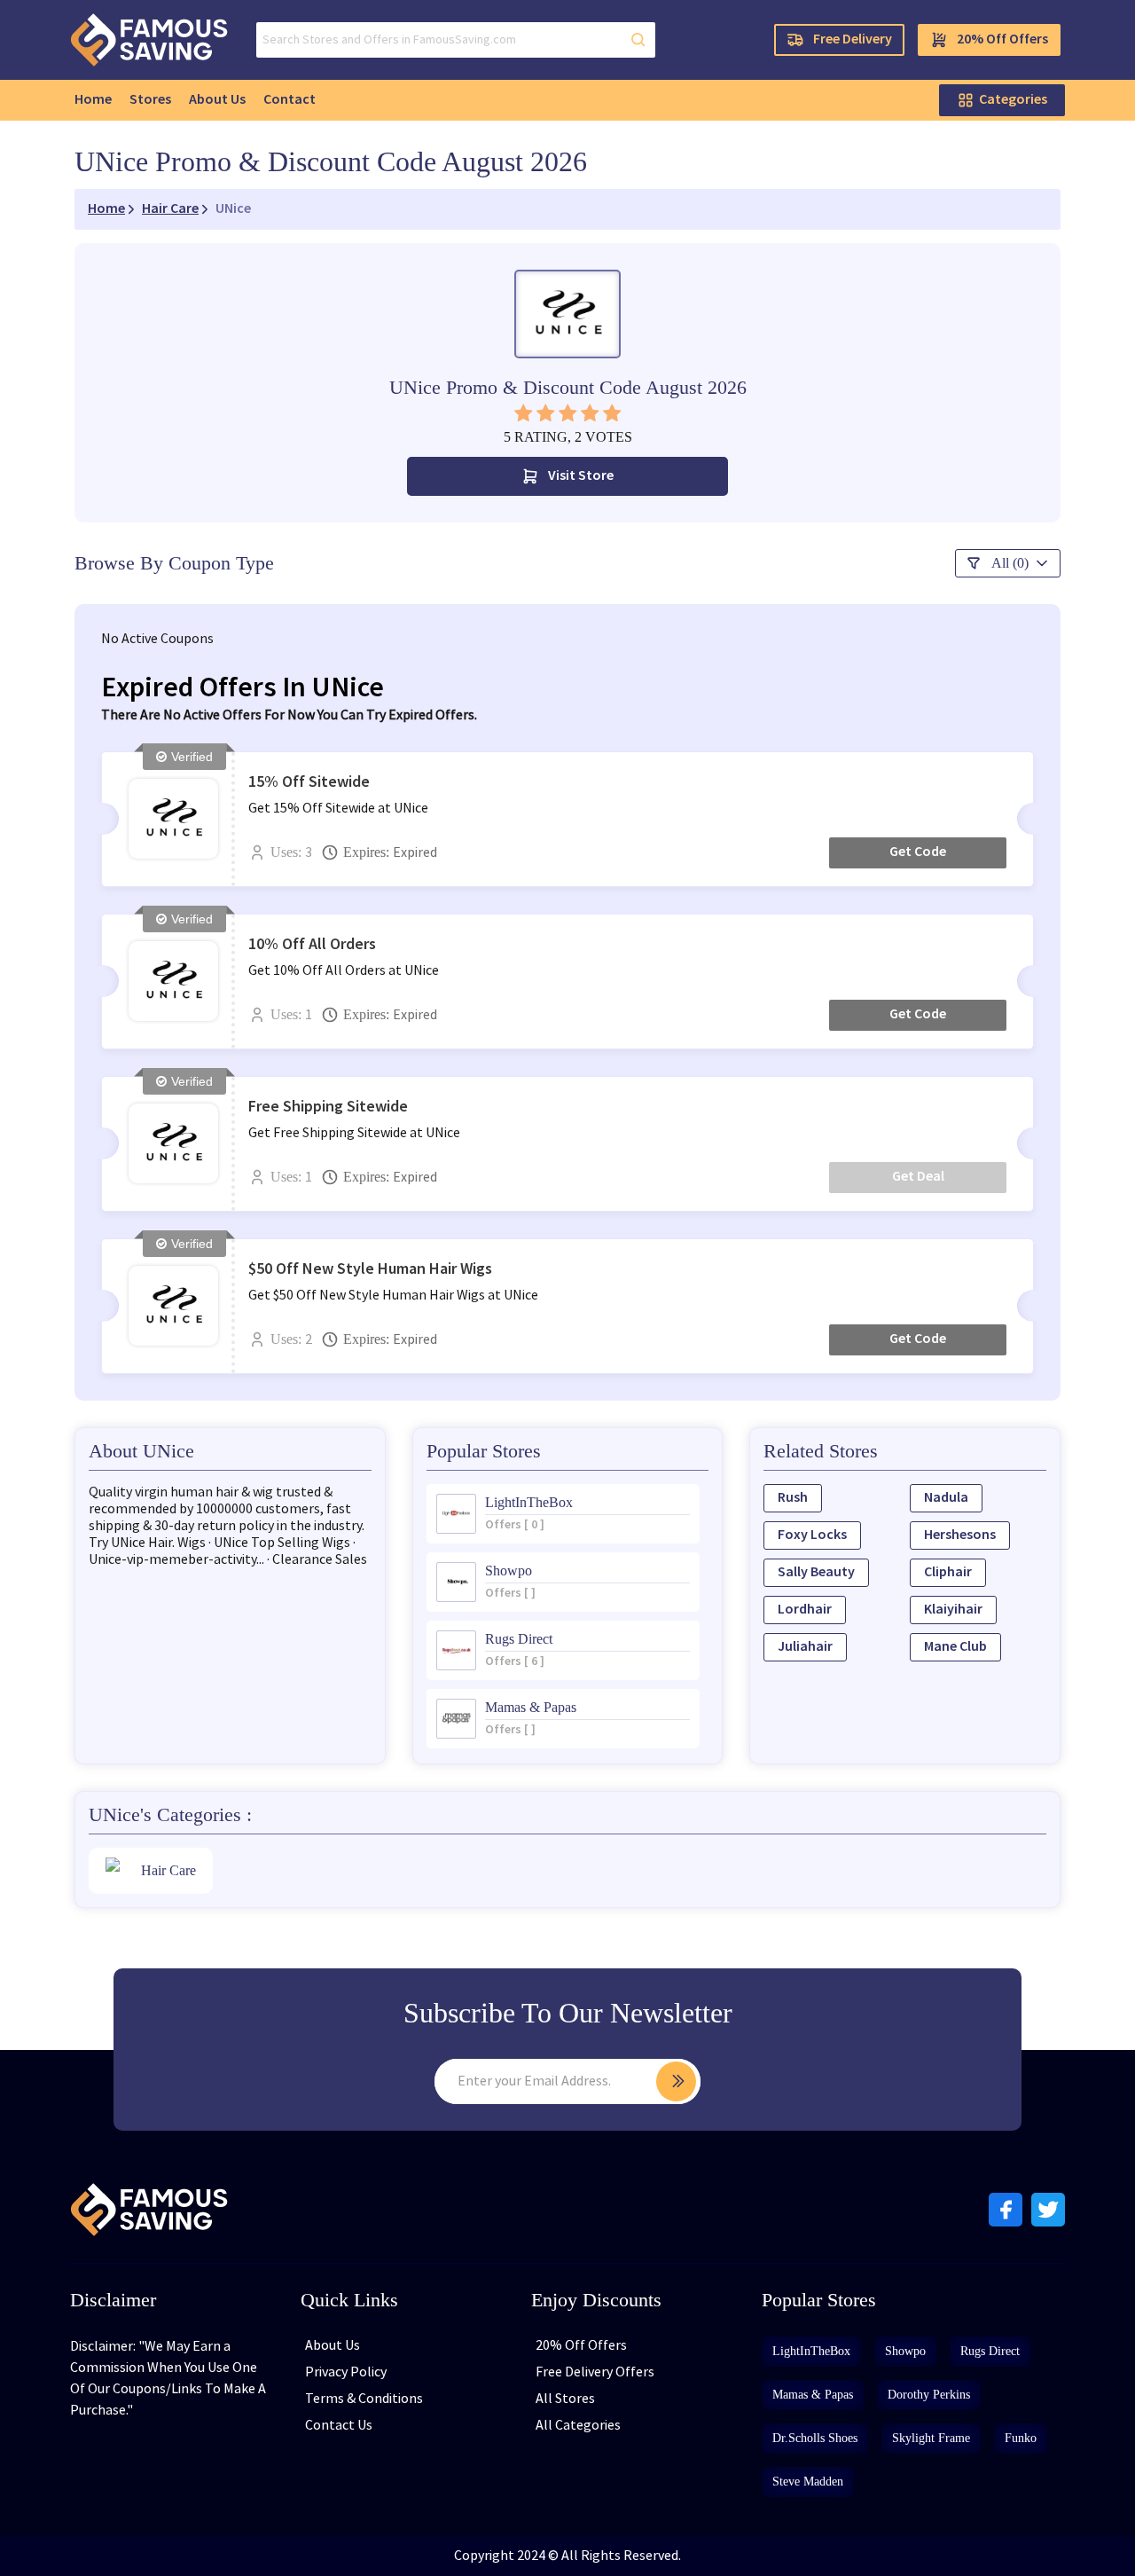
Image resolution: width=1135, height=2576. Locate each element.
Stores (150, 100)
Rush (793, 1498)
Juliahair (805, 1647)
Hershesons (960, 1535)
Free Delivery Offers (595, 2372)
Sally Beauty (816, 1572)
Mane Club (955, 1647)
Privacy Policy (346, 2372)
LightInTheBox (811, 2351)
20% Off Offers (1002, 39)
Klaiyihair (953, 1610)
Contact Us (339, 2426)
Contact (290, 100)
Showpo (905, 2351)
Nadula (946, 1498)
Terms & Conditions (364, 2399)
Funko (1021, 2438)
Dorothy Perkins (929, 2395)
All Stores (565, 2399)
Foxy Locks (812, 1535)
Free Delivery (853, 39)
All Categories (578, 2426)
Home (93, 100)
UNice (233, 209)
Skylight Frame (931, 2438)
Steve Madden (808, 2482)
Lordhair (805, 1610)
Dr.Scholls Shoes (815, 2438)
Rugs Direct (990, 2351)
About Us (217, 100)
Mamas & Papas (813, 2395)
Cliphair (948, 1572)
